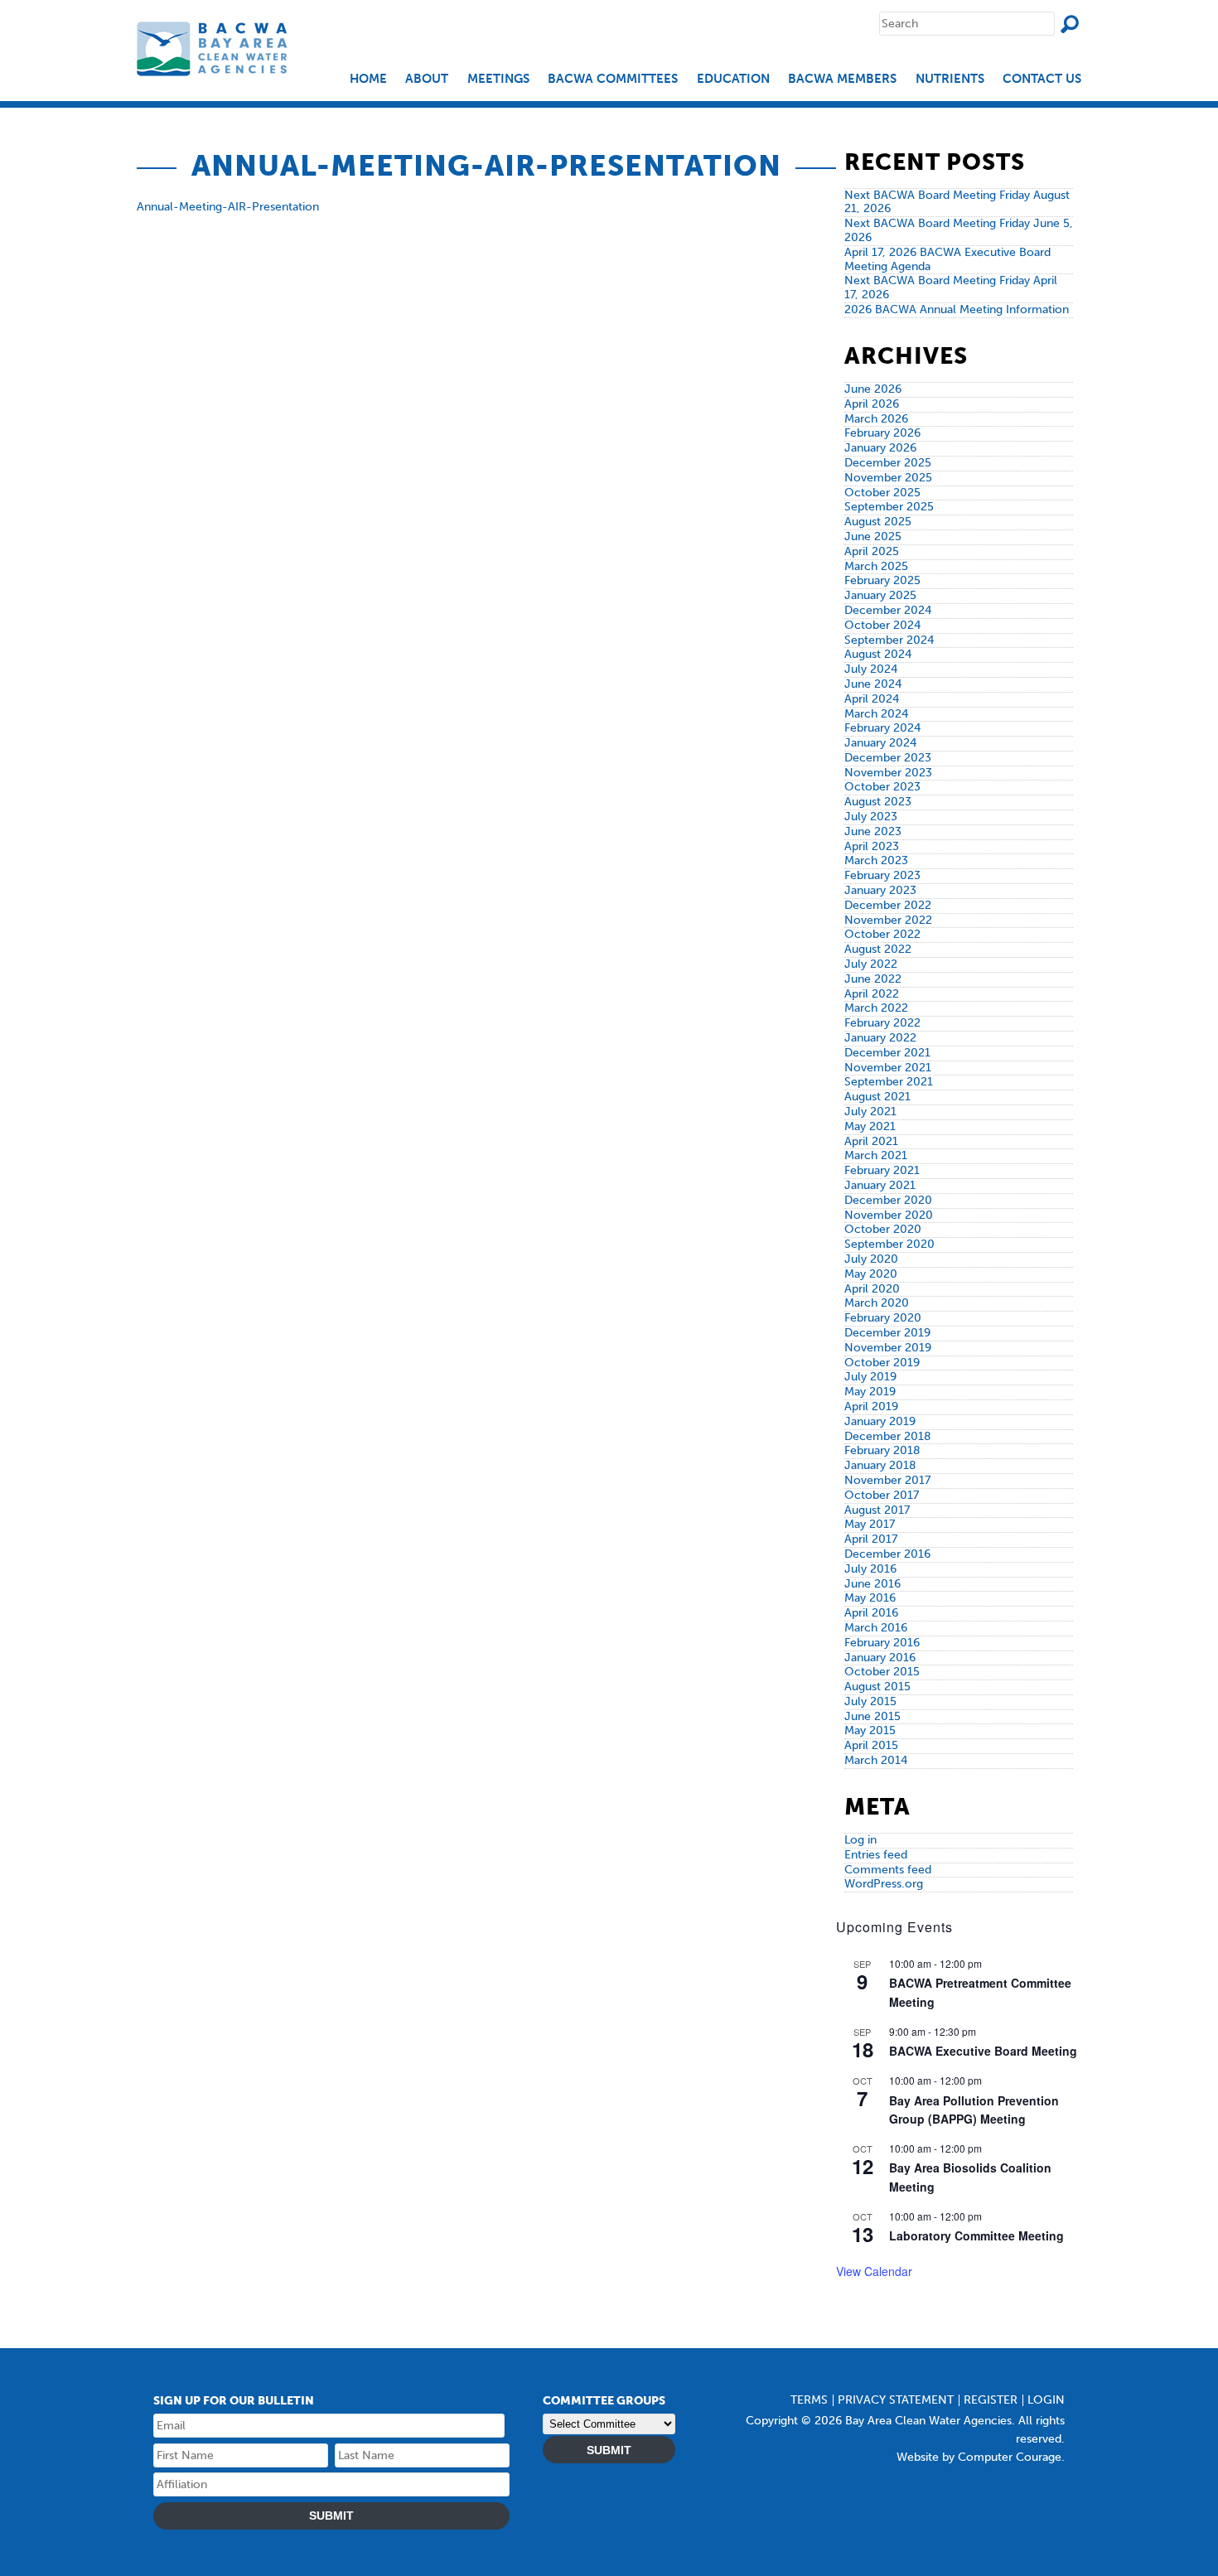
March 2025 (876, 566)
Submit (331, 2516)
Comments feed (888, 1870)
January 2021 (880, 1185)
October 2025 (882, 493)
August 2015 (877, 1687)
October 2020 (883, 1229)
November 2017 (887, 1480)
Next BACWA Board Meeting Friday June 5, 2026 (959, 230)
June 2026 (873, 389)
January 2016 (880, 1658)
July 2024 (871, 669)
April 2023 (872, 846)
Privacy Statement (896, 2400)
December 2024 (888, 610)
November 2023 (888, 773)
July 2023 (871, 817)
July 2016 (870, 1569)
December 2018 (888, 1436)
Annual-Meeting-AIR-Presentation (228, 207)
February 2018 (882, 1450)
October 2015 (882, 1672)
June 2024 (873, 684)
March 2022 (876, 1008)
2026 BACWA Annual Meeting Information (957, 309)
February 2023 (882, 875)
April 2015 (871, 1745)
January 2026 (880, 448)
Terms (809, 2400)
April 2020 (872, 1289)
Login (1046, 2400)
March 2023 (876, 860)
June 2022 (873, 979)
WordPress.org (884, 1884)
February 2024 (882, 728)
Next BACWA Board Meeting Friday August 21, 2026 (957, 202)
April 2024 (872, 699)
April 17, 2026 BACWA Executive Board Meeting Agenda (947, 259)
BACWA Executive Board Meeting (983, 2051)
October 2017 (882, 1495)
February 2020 (883, 1318)
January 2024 (880, 743)
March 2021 (876, 1155)
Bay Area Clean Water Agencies (214, 48)
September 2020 (889, 1244)
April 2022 (872, 994)
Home (368, 79)
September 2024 (889, 640)
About (427, 79)
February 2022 (882, 1023)
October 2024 (882, 625)
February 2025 (882, 580)
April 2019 (871, 1406)
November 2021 (888, 1068)
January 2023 (880, 890)
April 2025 (872, 551)
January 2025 (880, 595)
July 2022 (871, 964)
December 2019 (887, 1333)
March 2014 (876, 1760)
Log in (860, 1840)
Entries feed (876, 1855)
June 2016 (872, 1584)
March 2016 (876, 1628)
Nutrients (950, 79)
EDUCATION (733, 79)
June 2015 (872, 1716)
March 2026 (876, 419)
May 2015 (870, 1730)
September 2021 (889, 1082)
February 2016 (882, 1643)
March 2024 (876, 714)
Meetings (498, 79)
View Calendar (874, 2271)
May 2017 (870, 1524)
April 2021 (871, 1141)
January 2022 (880, 1038)
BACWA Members (842, 79)
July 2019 (870, 1377)
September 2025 (889, 507)
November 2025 (888, 478)
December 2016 (887, 1554)
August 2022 (878, 949)
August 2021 (877, 1097)
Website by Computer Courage (979, 2457)
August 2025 (878, 522)
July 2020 (871, 1259)
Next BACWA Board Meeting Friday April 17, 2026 (951, 288)
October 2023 (882, 787)
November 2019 (888, 1348)
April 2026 (872, 404)
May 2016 (870, 1598)
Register (991, 2400)
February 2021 (882, 1170)
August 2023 (878, 802)
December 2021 (887, 1053)
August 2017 (877, 1510)
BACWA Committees (613, 79)
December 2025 (888, 463)
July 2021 (870, 1112)
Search (1070, 24)
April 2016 (871, 1613)
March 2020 (877, 1303)
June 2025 (873, 536)
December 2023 (888, 758)
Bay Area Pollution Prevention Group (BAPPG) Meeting (974, 2110)
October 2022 (882, 934)
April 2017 (871, 1539)
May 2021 (870, 1126)
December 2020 (888, 1200)
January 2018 (880, 1465)
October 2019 (882, 1363)
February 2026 (882, 433)
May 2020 (871, 1274)
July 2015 (870, 1701)
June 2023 (873, 831)
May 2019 (870, 1392)
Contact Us (1042, 79)
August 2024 (878, 654)
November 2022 (888, 920)
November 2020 (889, 1215)
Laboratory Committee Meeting (976, 2235)
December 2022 (888, 905)
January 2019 (880, 1421)
